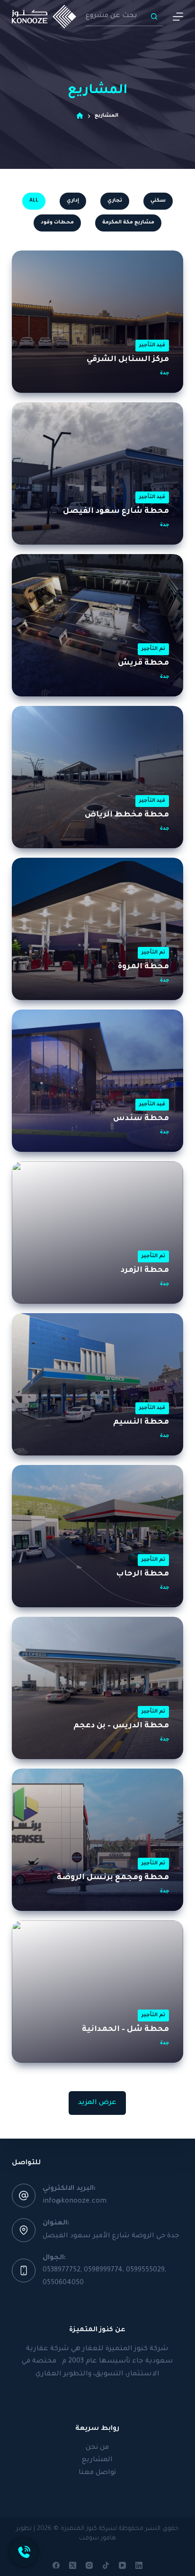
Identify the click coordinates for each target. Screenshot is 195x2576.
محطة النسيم (141, 1422)
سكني (158, 201)
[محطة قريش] (98, 625)
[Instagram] (89, 2565)
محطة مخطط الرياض (127, 815)
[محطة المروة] (98, 929)
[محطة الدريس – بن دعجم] (98, 1688)
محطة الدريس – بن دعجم (121, 1726)
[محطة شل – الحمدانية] (98, 1992)
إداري (73, 201)
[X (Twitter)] (73, 2565)
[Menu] (178, 17)
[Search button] (154, 17)
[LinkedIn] (139, 2565)
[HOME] (80, 116)
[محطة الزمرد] (98, 1232)
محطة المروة (143, 967)
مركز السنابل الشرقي (128, 360)
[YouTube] (122, 2565)
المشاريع (97, 2460)
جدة (164, 373)
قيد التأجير (152, 345)
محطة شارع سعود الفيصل (116, 511)
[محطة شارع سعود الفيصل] (98, 473)
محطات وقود (57, 222)
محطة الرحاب (142, 1574)
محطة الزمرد (145, 1270)
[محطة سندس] (98, 1081)
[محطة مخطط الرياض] (98, 777)
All (34, 201)
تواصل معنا (97, 2473)
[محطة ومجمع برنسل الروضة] (98, 1840)
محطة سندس (141, 1119)
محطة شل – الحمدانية (125, 2029)
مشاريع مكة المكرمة (128, 222)
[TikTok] (106, 2565)
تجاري (115, 201)
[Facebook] (56, 2565)
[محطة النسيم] (98, 1384)
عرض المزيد (97, 2103)
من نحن (97, 2448)
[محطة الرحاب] (98, 1536)
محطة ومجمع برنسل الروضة (113, 1878)
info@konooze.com (75, 2202)
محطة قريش (143, 663)
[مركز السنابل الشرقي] (98, 322)
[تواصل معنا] (24, 2552)
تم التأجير (153, 649)
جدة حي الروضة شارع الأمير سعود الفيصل (111, 2236)
